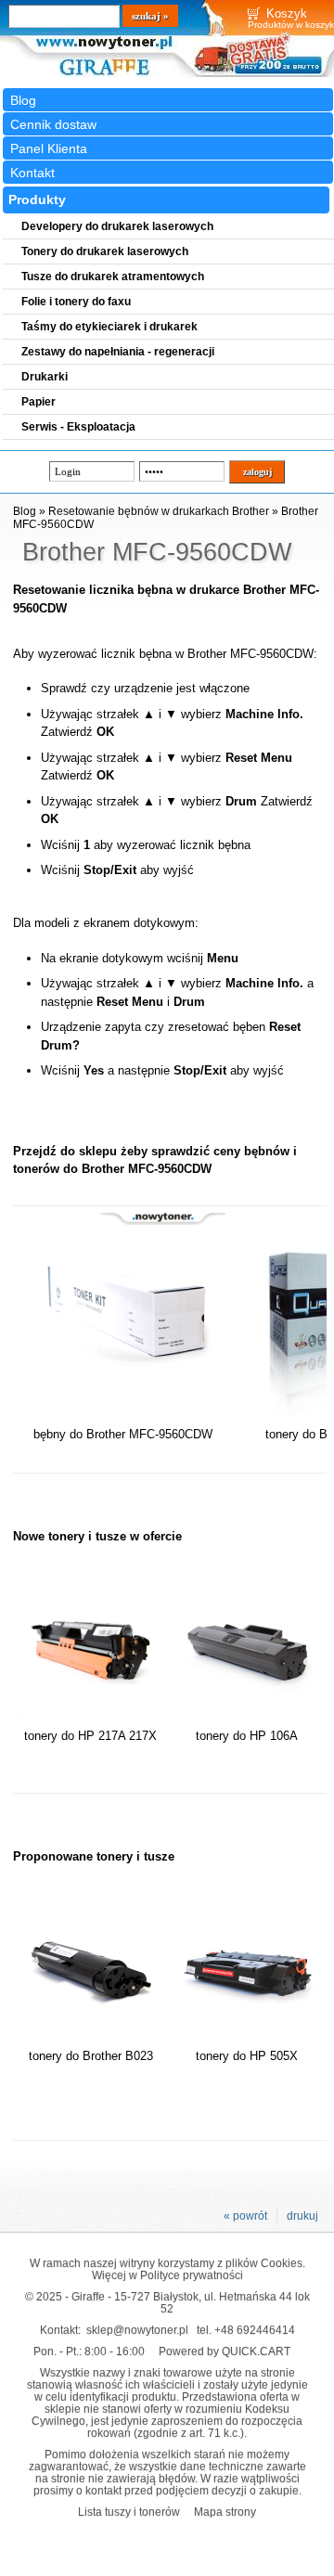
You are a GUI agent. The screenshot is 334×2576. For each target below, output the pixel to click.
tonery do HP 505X (247, 2056)
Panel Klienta (49, 148)
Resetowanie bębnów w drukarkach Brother (159, 511)
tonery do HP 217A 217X (90, 1736)
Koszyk (287, 13)
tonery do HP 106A (247, 1736)
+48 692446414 (255, 2330)
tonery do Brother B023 (91, 2056)
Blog (23, 100)
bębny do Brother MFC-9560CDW (123, 1434)
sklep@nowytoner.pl (137, 2330)
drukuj (302, 2216)
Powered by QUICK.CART (225, 2351)
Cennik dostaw (53, 124)
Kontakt (32, 173)
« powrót (245, 2216)
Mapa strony (225, 2512)
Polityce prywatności (192, 2275)
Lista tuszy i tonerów (129, 2512)
